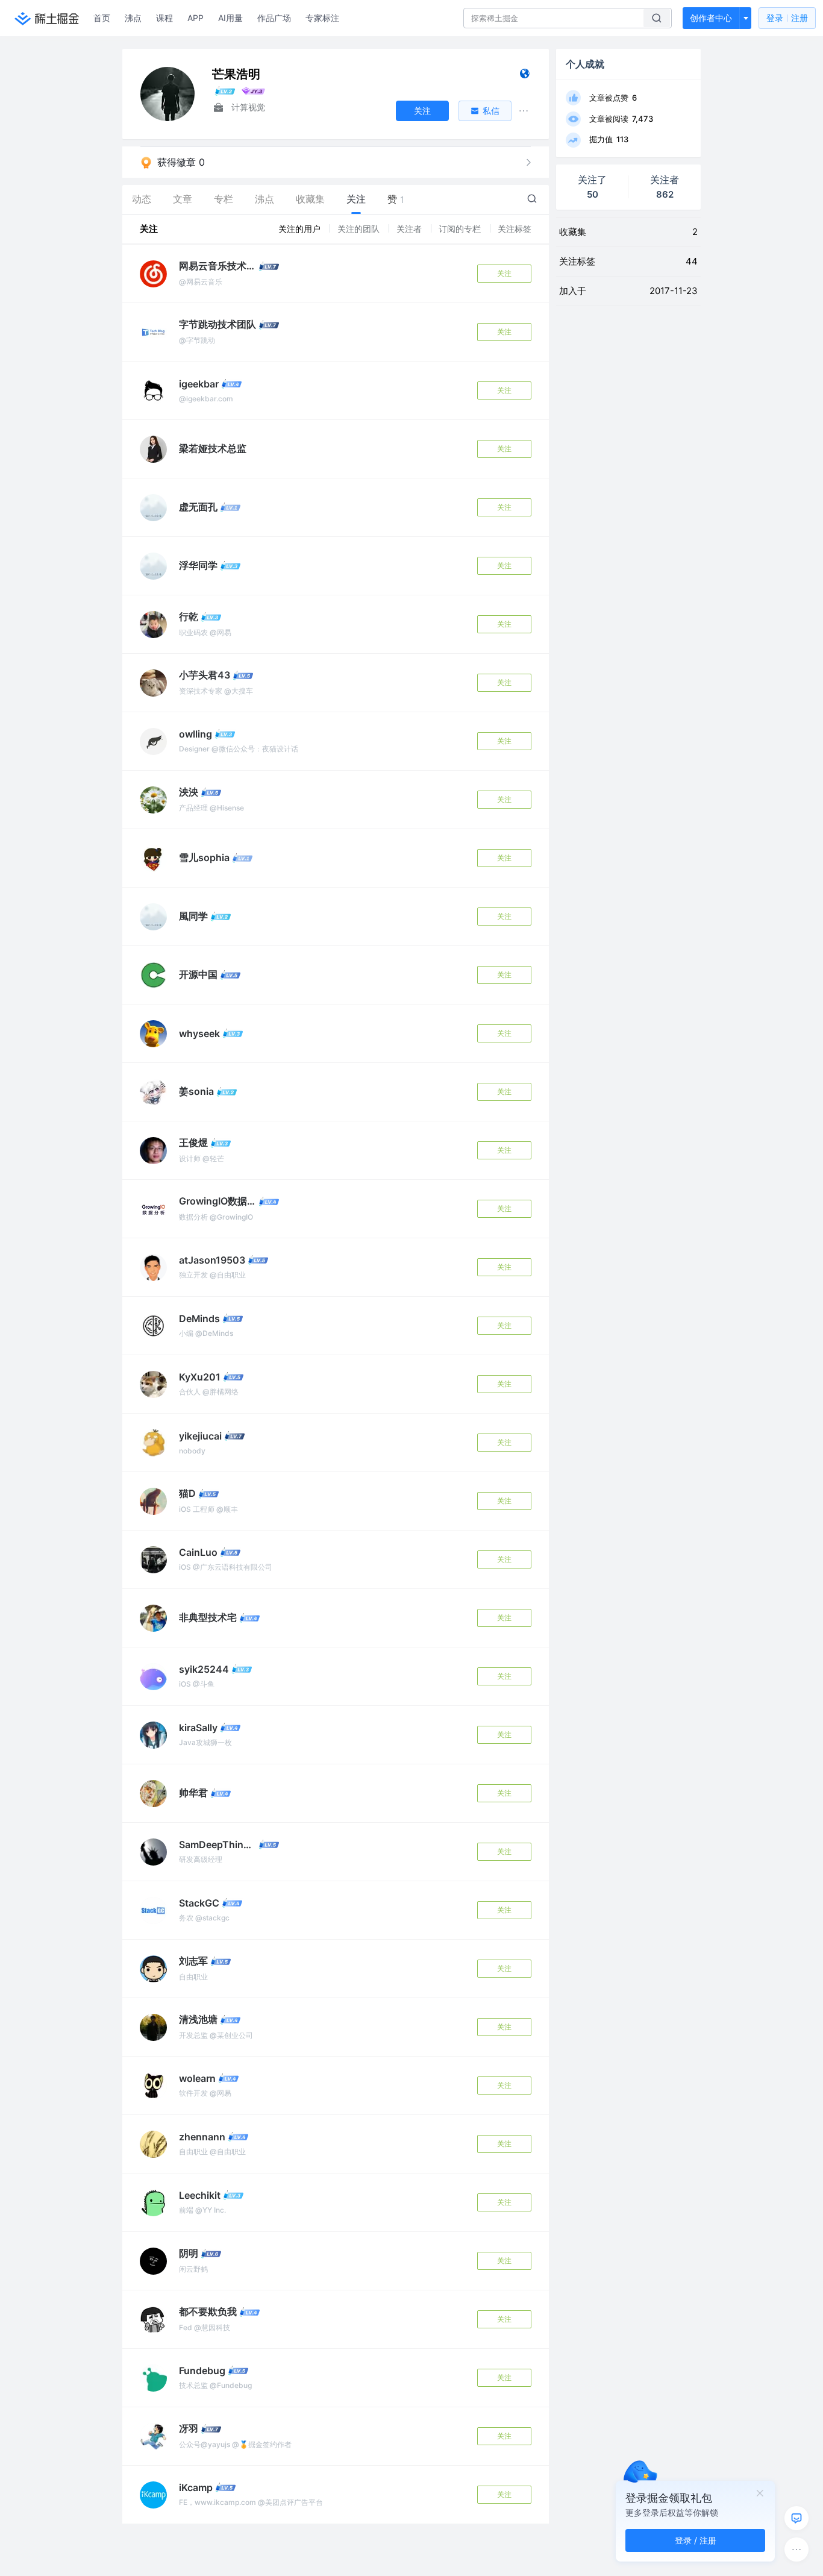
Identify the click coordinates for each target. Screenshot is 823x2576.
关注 (504, 273)
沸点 (133, 18)
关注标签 (515, 229)
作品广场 (274, 18)
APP (196, 18)
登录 (787, 18)
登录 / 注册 (696, 2540)
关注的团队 (360, 229)
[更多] (796, 2549)
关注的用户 (301, 229)
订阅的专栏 (461, 229)
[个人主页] (524, 76)
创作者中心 (711, 18)
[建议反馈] (796, 2518)
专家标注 (322, 18)
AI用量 (230, 18)
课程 (164, 18)
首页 (102, 18)
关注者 (410, 229)
